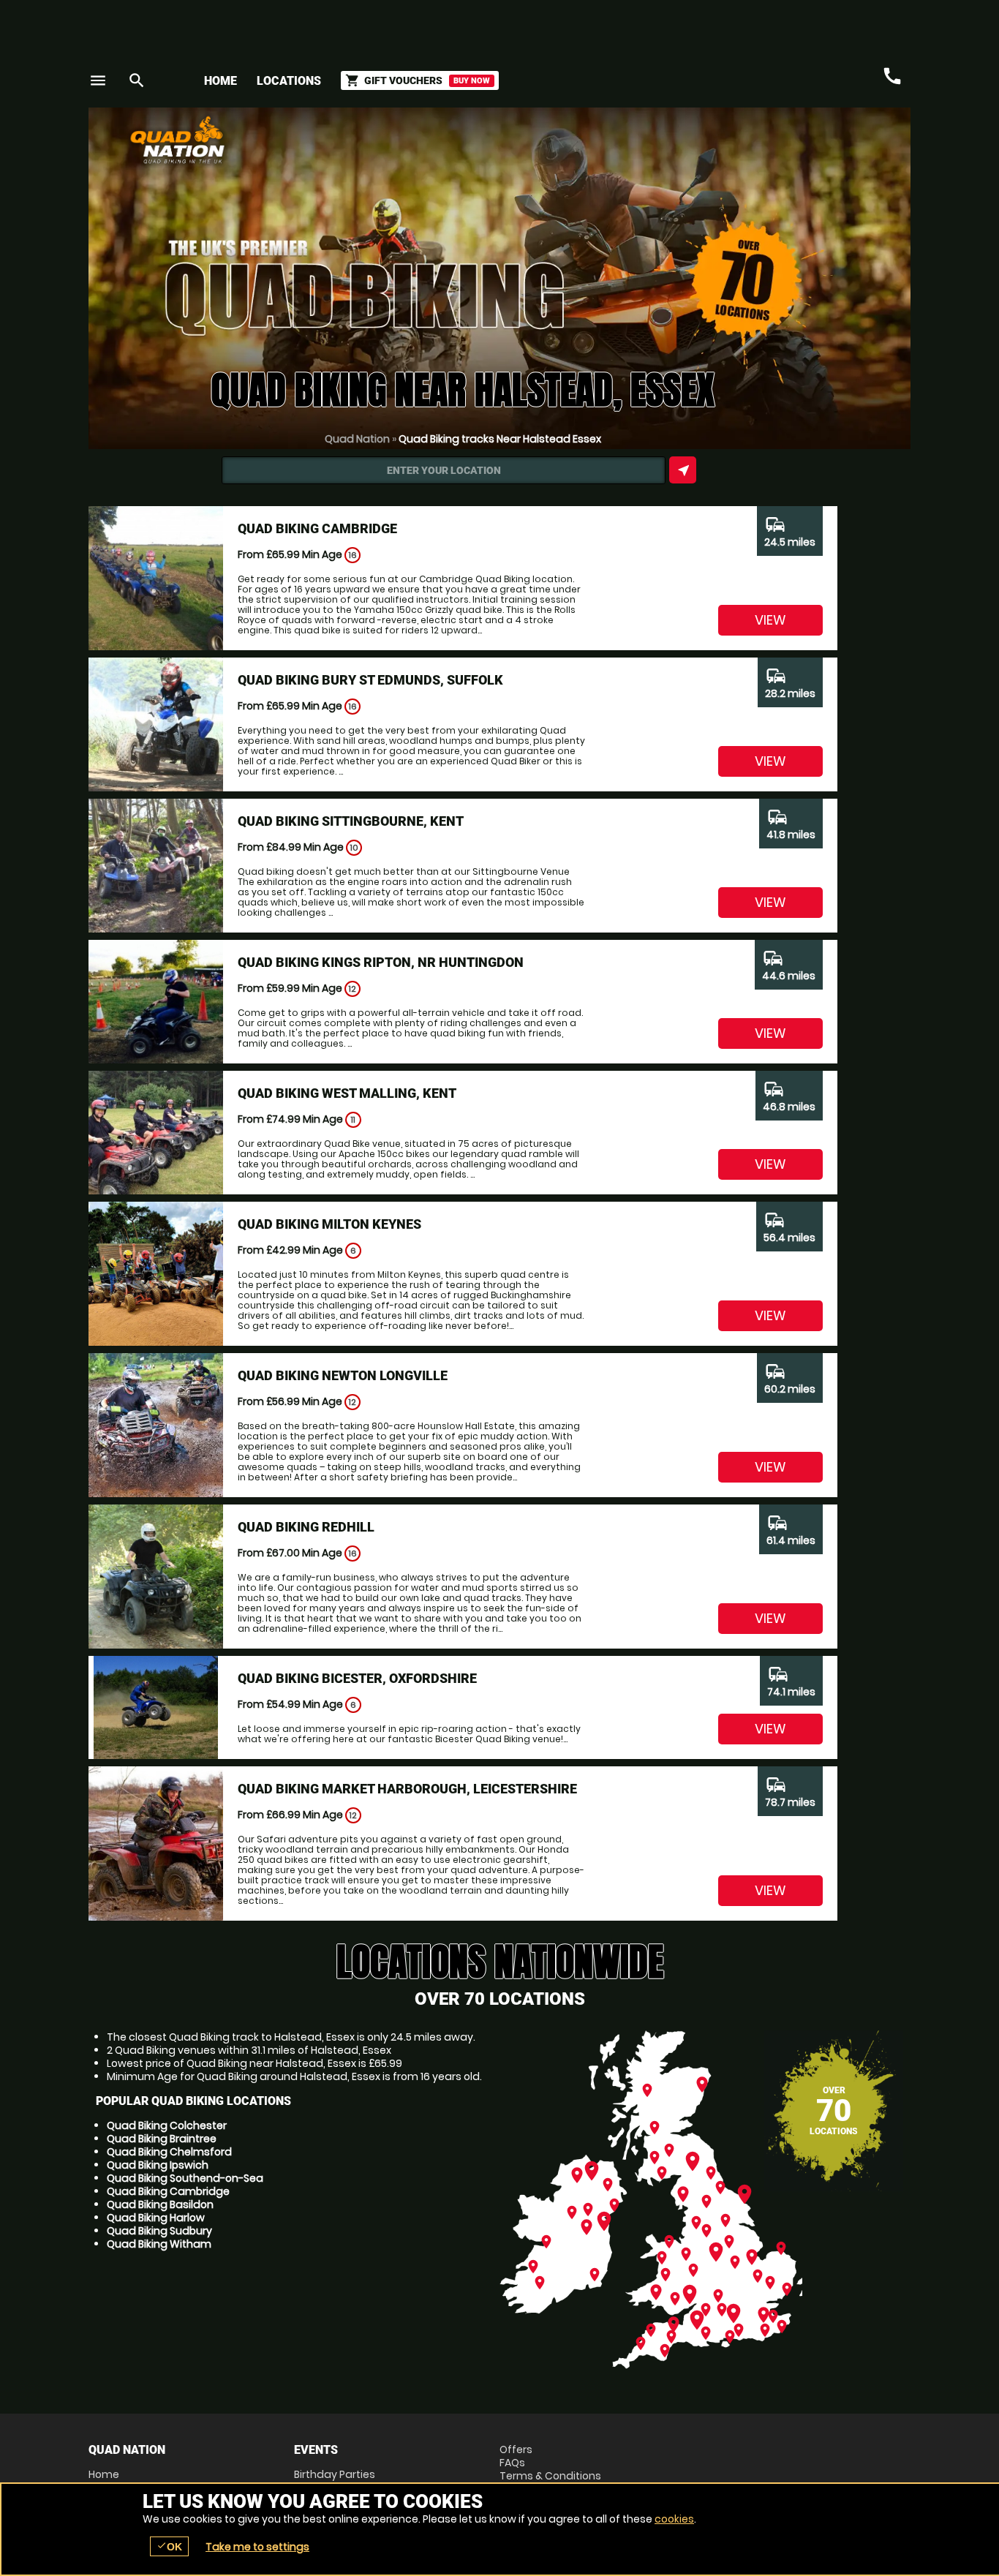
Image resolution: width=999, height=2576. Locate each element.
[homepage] (392, 140)
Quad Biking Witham (159, 2244)
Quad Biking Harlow (156, 2218)
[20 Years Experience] (823, 145)
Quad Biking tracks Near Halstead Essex (500, 439)
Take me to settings (257, 2547)
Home (220, 81)
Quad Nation (357, 439)
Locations (289, 81)
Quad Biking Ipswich (158, 2165)
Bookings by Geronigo (655, 145)
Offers (516, 2449)
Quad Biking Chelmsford (169, 2152)
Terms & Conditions (550, 2476)
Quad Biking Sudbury (159, 2231)
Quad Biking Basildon (160, 2204)
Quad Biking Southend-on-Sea (185, 2178)
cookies (674, 2519)
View (770, 620)
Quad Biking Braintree (162, 2139)
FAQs (512, 2463)
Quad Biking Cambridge (168, 2191)
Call (892, 76)
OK (169, 2546)
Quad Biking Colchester (167, 2125)
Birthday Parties (335, 2474)
